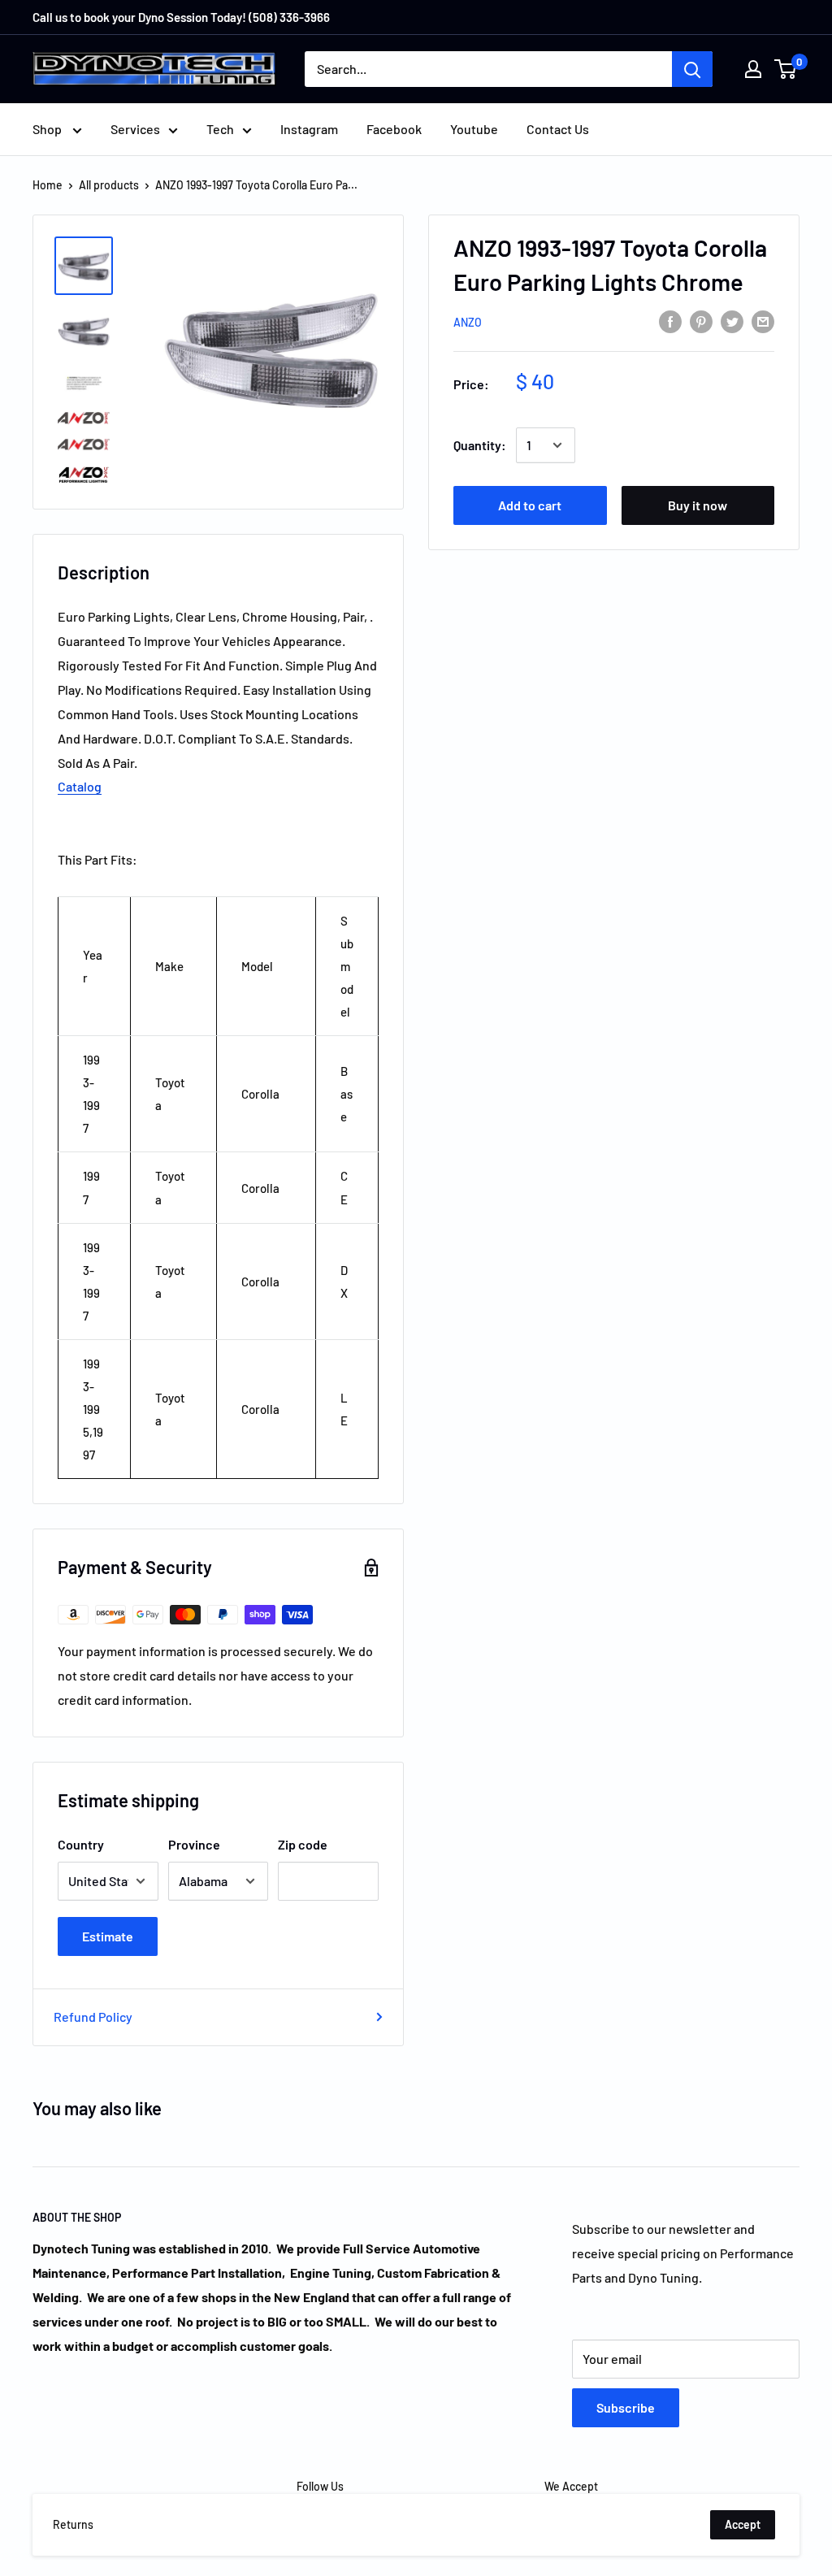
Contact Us (558, 129)
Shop (48, 129)
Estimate (108, 1936)
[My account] (753, 69)
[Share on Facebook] (670, 321)
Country (81, 1844)
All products (109, 185)
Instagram (309, 129)
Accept (743, 2524)
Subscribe (626, 2407)
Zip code (303, 1844)
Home (48, 185)
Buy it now (698, 505)
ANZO (468, 322)
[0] (786, 69)
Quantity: (480, 445)
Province (194, 1844)
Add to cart (530, 505)
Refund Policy (93, 2017)
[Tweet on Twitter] (732, 321)
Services (135, 129)
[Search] (692, 69)
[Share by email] (763, 321)
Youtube (474, 129)
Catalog (80, 786)
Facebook (394, 129)
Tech (220, 129)
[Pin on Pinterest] (701, 321)
